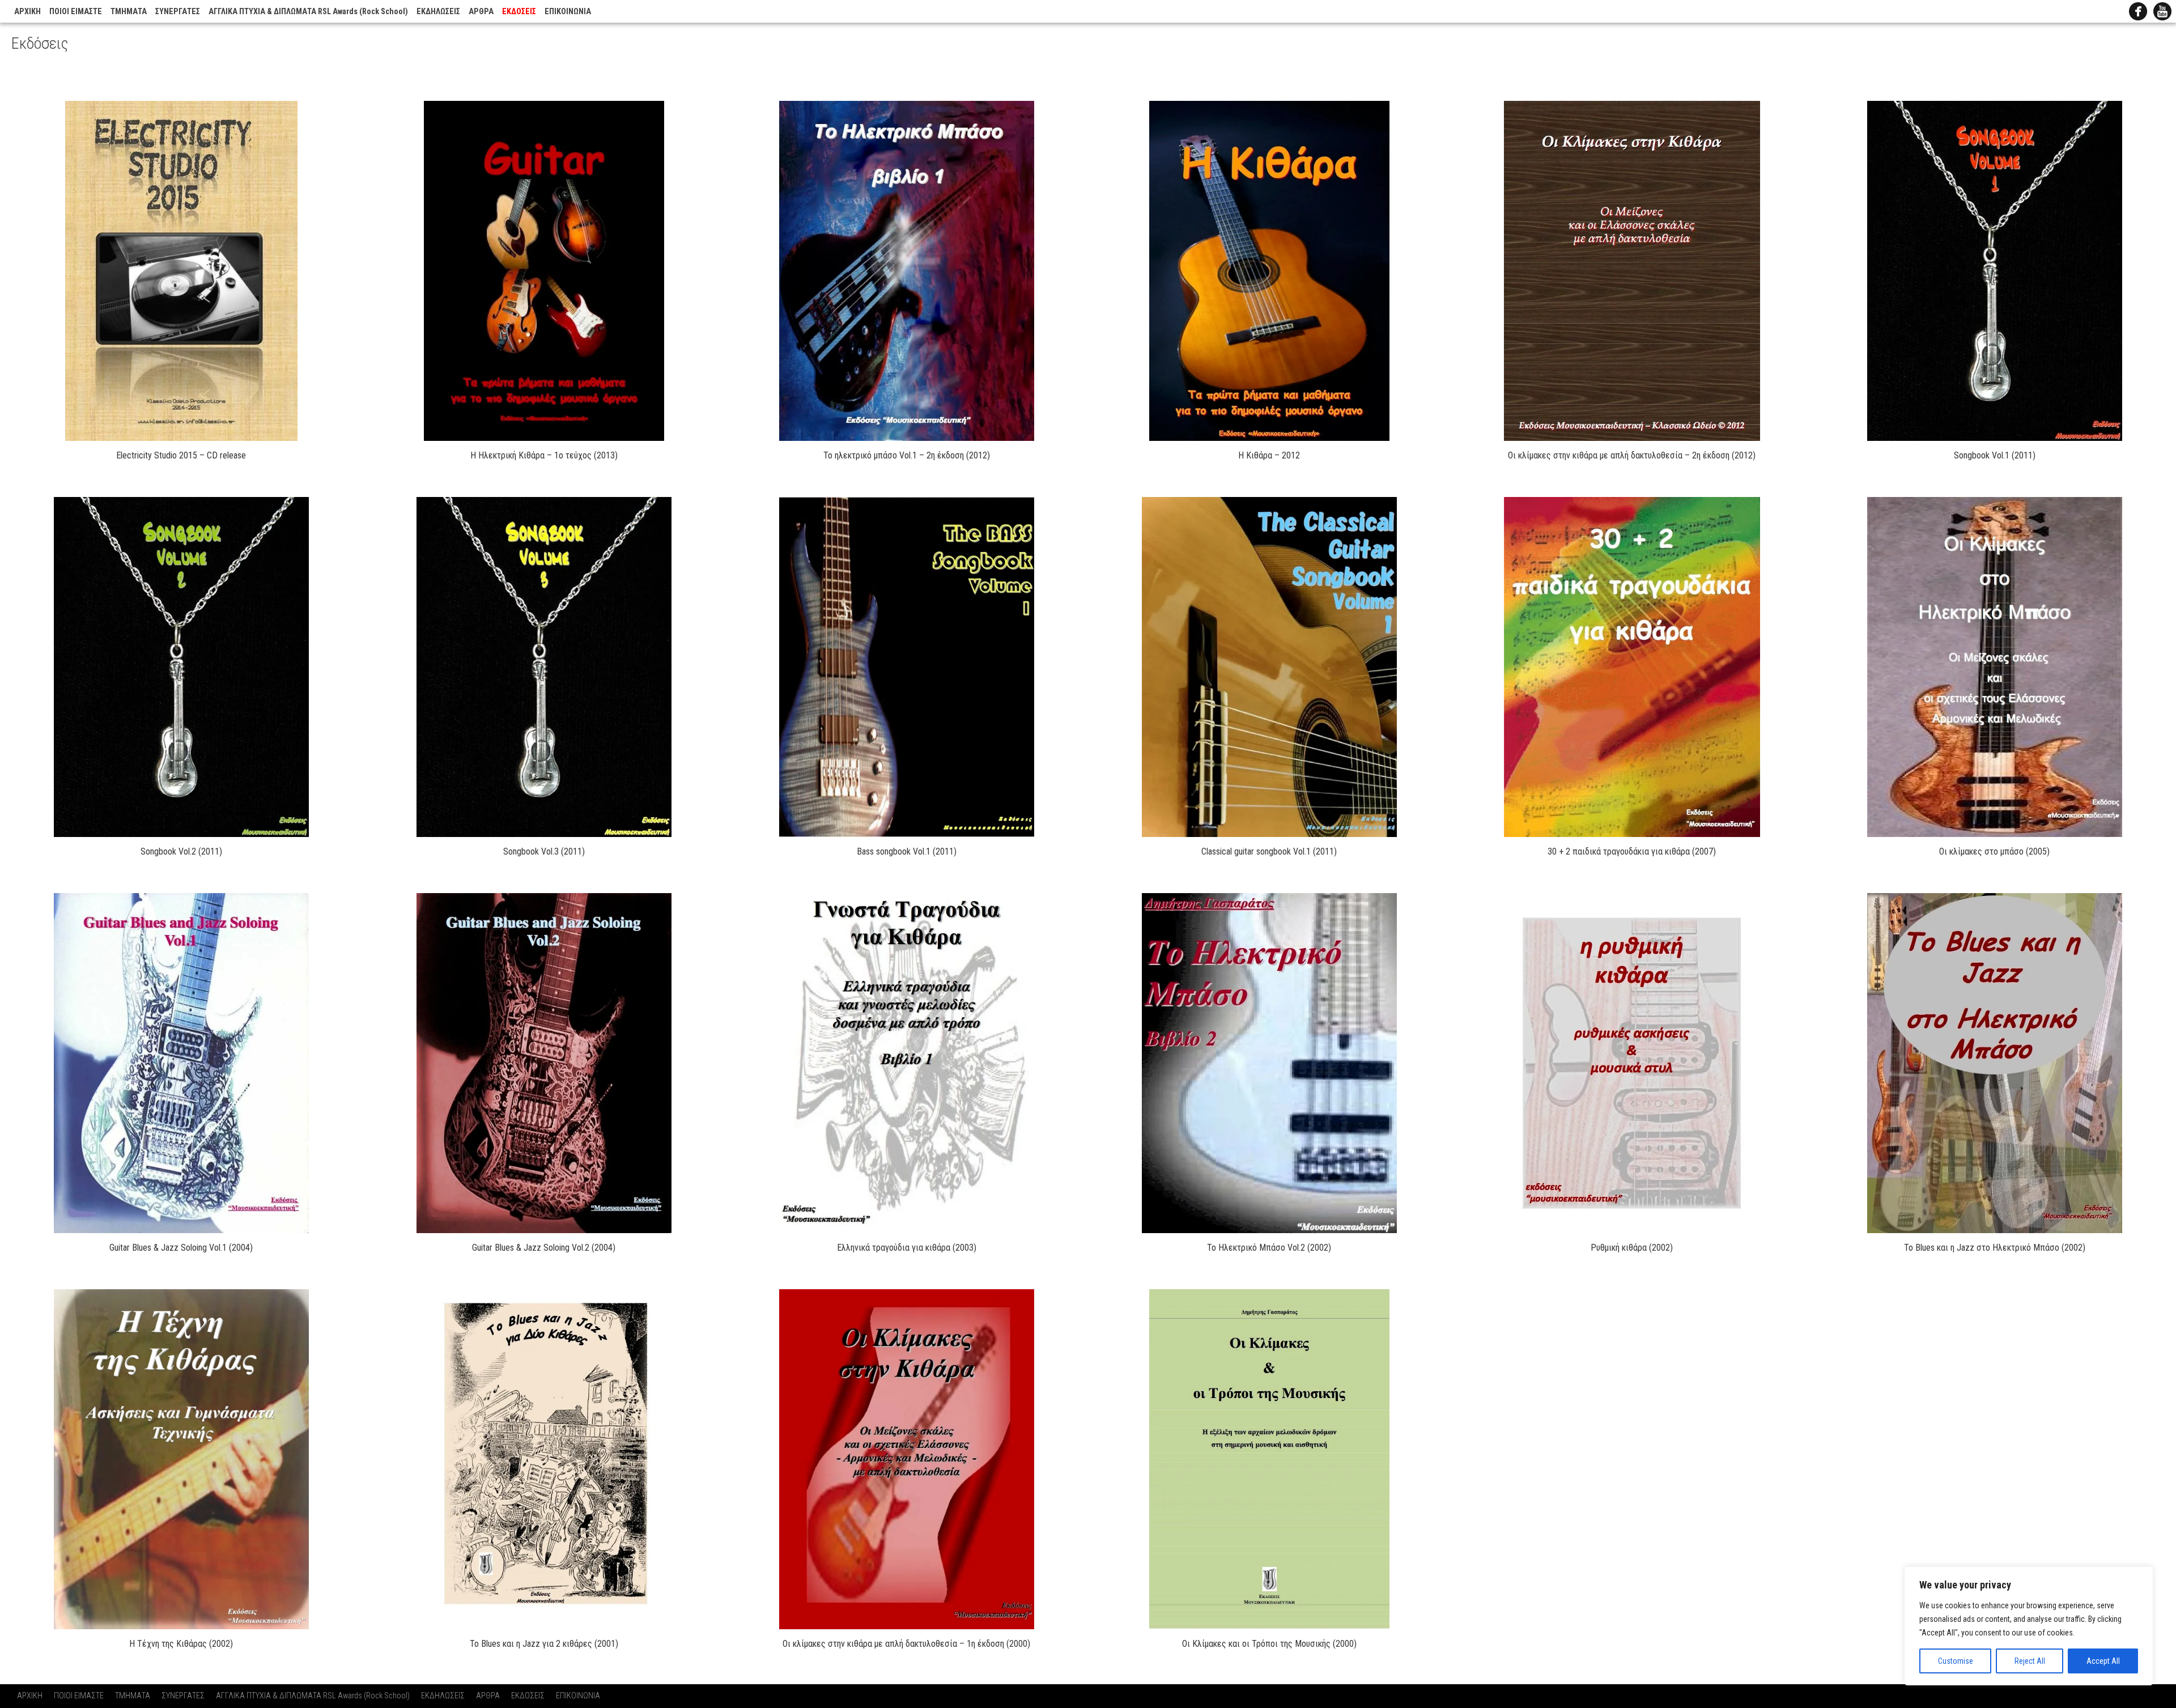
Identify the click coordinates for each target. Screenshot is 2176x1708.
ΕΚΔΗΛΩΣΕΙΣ (438, 12)
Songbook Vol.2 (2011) (181, 851)
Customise (1956, 1661)
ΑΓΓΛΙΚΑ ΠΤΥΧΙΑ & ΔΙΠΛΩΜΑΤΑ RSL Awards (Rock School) (308, 12)
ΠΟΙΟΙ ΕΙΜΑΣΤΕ (76, 12)
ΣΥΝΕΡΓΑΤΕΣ (178, 12)
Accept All (2103, 1661)
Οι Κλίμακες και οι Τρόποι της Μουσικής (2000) (1269, 1644)
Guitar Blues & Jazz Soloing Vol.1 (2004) (181, 1248)
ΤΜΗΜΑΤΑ (129, 12)
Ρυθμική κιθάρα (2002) (1632, 1248)
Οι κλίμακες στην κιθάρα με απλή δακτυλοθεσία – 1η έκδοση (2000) (906, 1644)
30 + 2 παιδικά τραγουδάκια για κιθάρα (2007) (1632, 851)
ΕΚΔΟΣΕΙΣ (519, 12)
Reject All (2030, 1661)
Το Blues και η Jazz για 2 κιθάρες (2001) (544, 1644)
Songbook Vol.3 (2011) (544, 851)
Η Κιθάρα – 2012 (1269, 455)
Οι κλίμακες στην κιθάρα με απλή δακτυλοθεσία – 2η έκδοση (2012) (1632, 455)
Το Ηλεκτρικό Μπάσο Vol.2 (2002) (1269, 1248)
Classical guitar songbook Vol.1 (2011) (1269, 851)
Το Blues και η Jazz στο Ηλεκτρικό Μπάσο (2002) (1995, 1248)
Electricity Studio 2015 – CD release (181, 455)
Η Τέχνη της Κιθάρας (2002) (181, 1644)
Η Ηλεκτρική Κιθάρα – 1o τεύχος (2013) (544, 455)
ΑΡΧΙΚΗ (27, 12)
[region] (2029, 1626)
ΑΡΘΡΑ (481, 12)
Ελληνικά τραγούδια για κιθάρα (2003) (907, 1248)
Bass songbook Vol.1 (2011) (907, 851)
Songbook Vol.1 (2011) (1995, 455)
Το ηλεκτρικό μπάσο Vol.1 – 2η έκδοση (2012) (907, 455)
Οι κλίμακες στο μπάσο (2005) (1994, 851)
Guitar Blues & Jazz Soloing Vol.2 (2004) (544, 1248)
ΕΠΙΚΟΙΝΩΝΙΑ (568, 12)
